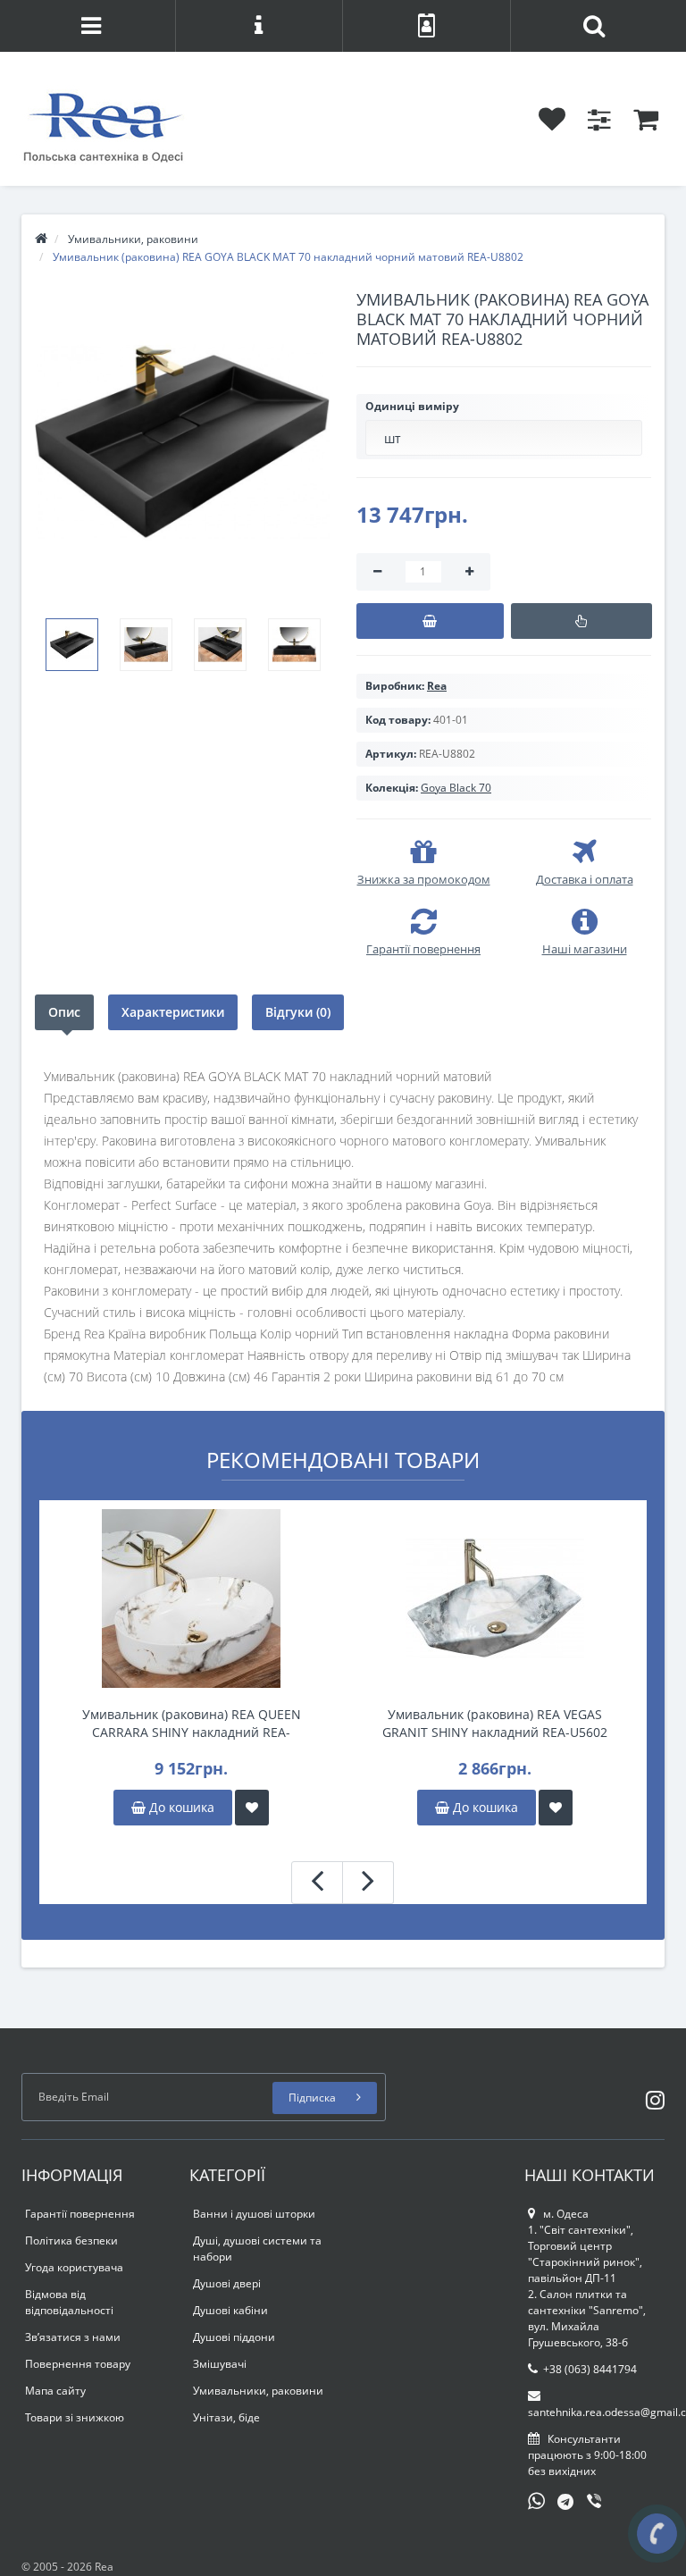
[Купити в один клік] (581, 621)
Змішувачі (220, 2364)
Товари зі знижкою (75, 2417)
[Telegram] (566, 2503)
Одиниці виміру (412, 406)
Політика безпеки (71, 2240)
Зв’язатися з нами (73, 2337)
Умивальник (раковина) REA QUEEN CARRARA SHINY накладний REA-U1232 (192, 1724)
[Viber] (596, 2503)
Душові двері (227, 2283)
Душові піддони (234, 2337)
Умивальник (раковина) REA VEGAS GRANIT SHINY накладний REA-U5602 (495, 1723)
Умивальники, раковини (258, 2391)
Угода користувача (74, 2267)
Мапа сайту (55, 2391)
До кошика (180, 1807)
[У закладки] (252, 1808)
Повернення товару (78, 2364)
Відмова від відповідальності (69, 2302)
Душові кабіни (230, 2310)
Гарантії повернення (80, 2214)
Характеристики (173, 1012)
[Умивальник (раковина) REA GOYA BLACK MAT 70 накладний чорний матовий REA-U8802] (182, 442)
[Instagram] (651, 2097)
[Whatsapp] (537, 2499)
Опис (64, 1012)
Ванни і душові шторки (254, 2214)
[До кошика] (430, 621)
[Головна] (41, 239)
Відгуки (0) (298, 1012)
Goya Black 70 (456, 788)
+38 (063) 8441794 (590, 2369)
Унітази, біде (226, 2417)
